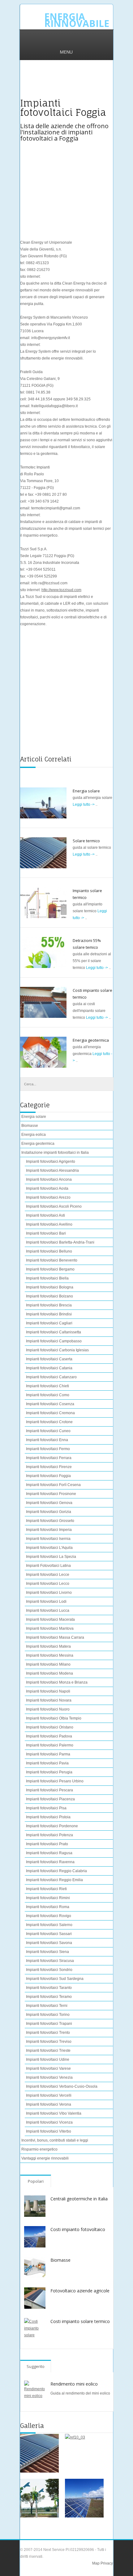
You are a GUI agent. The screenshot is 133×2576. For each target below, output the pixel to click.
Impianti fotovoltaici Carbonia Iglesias (57, 1350)
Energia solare (86, 791)
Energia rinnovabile (77, 20)
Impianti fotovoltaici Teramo (49, 1997)
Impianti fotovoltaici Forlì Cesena (53, 1485)
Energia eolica (34, 1135)
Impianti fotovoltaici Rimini (48, 1898)
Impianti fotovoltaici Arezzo (48, 1197)
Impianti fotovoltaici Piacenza (50, 1799)
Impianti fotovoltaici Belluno (49, 1251)
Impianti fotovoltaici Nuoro (48, 1709)
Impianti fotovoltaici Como (48, 1395)
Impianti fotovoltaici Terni (47, 2006)
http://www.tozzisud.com (61, 590)
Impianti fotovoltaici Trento (48, 2033)
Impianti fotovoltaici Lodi (46, 1602)
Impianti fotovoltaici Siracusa (50, 1961)
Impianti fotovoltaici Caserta (49, 1359)
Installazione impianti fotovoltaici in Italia (55, 1153)
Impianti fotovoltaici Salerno (49, 1925)
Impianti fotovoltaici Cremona (50, 1413)
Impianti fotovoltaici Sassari (49, 1934)
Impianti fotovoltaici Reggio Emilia (54, 1880)
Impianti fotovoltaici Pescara (49, 1790)
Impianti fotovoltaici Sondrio (49, 1970)
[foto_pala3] (39, 2498)
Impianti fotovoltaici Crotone (49, 1422)
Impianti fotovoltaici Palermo (50, 1745)
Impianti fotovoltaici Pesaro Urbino (55, 1781)
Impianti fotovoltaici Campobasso (54, 1341)
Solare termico (86, 841)
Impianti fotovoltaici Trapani (49, 2024)
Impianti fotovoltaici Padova (49, 1736)
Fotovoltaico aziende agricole (80, 2291)
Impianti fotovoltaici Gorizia (49, 1512)
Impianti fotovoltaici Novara (49, 1700)
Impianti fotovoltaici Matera (48, 1646)
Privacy (106, 2563)
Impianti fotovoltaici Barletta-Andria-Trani (60, 1242)
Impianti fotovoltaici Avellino (49, 1224)
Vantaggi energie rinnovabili (45, 2158)
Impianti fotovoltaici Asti (45, 1215)
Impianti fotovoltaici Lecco (48, 1584)
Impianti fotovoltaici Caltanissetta (54, 1332)
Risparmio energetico (39, 2149)
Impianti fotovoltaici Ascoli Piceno (54, 1206)
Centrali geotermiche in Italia (79, 2199)
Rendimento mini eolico (74, 2384)
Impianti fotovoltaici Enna (47, 1440)
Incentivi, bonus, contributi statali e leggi (55, 2140)
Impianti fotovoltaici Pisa (46, 1808)
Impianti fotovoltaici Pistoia (48, 1817)
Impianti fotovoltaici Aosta (47, 1188)
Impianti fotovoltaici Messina (50, 1655)
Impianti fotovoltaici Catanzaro (51, 1377)
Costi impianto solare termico (80, 2321)
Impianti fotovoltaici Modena (49, 1673)
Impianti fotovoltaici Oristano (50, 1727)
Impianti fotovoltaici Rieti (46, 1889)
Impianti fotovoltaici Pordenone (52, 1826)
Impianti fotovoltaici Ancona (49, 1179)
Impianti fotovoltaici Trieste (48, 2051)
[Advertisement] (66, 83)
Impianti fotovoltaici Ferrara (49, 1458)
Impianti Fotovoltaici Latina (48, 1566)
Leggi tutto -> (84, 804)
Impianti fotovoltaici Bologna (50, 1287)
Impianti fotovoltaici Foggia (48, 1476)
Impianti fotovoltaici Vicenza (49, 2122)
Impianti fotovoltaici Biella (47, 1278)
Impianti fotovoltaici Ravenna (50, 1862)
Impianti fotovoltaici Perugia (49, 1772)
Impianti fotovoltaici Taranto (49, 1988)
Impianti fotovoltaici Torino (48, 2015)
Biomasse (30, 1126)
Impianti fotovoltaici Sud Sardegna (55, 1979)
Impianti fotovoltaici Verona (49, 2104)
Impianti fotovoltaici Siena (47, 1952)
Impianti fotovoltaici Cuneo (48, 1431)
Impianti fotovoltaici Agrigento (51, 1162)
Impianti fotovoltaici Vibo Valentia (54, 2113)
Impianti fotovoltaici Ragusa (49, 1853)
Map (96, 2563)
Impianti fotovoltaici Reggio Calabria (56, 1871)
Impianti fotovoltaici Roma (48, 1907)
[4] (39, 2453)
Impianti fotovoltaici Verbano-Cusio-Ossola (62, 2086)
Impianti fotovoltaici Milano (48, 1664)
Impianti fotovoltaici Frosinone (51, 1494)
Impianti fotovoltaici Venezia (49, 2077)
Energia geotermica (91, 1040)
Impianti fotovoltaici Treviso (49, 2042)
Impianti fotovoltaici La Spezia (51, 1557)
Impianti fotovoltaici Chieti (47, 1386)
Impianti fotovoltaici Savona (49, 1943)
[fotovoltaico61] (84, 2498)
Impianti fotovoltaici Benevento (52, 1260)
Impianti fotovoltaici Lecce (48, 1575)
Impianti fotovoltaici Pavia (47, 1763)
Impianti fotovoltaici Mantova (50, 1628)
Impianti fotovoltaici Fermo (48, 1449)
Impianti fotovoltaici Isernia (48, 1539)
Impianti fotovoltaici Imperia (49, 1530)
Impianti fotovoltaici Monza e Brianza (57, 1682)
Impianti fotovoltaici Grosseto (50, 1521)
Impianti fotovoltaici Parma (48, 1754)
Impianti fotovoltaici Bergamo (50, 1269)
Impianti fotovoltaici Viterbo (49, 2131)
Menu (66, 52)
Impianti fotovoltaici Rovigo (49, 1916)
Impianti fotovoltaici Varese (48, 2068)
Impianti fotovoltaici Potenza (49, 1835)
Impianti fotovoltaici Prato (47, 1844)
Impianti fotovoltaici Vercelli (49, 2095)
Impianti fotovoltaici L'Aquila (49, 1548)
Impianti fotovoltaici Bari (46, 1233)
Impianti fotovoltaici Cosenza (50, 1404)
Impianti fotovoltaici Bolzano (49, 1296)
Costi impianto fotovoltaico (78, 2229)
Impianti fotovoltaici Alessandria (52, 1170)
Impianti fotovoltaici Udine (48, 2059)
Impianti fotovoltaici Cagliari (49, 1323)
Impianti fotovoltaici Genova (49, 1503)
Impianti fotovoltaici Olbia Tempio (54, 1718)
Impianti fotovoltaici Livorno (49, 1593)
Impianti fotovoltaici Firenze (49, 1467)
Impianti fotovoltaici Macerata (50, 1619)
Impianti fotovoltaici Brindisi (49, 1314)
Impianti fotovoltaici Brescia (49, 1305)
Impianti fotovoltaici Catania (49, 1368)
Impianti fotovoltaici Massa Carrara (55, 1637)
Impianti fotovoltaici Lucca (48, 1611)
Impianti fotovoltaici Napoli (48, 1691)
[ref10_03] (84, 2453)
